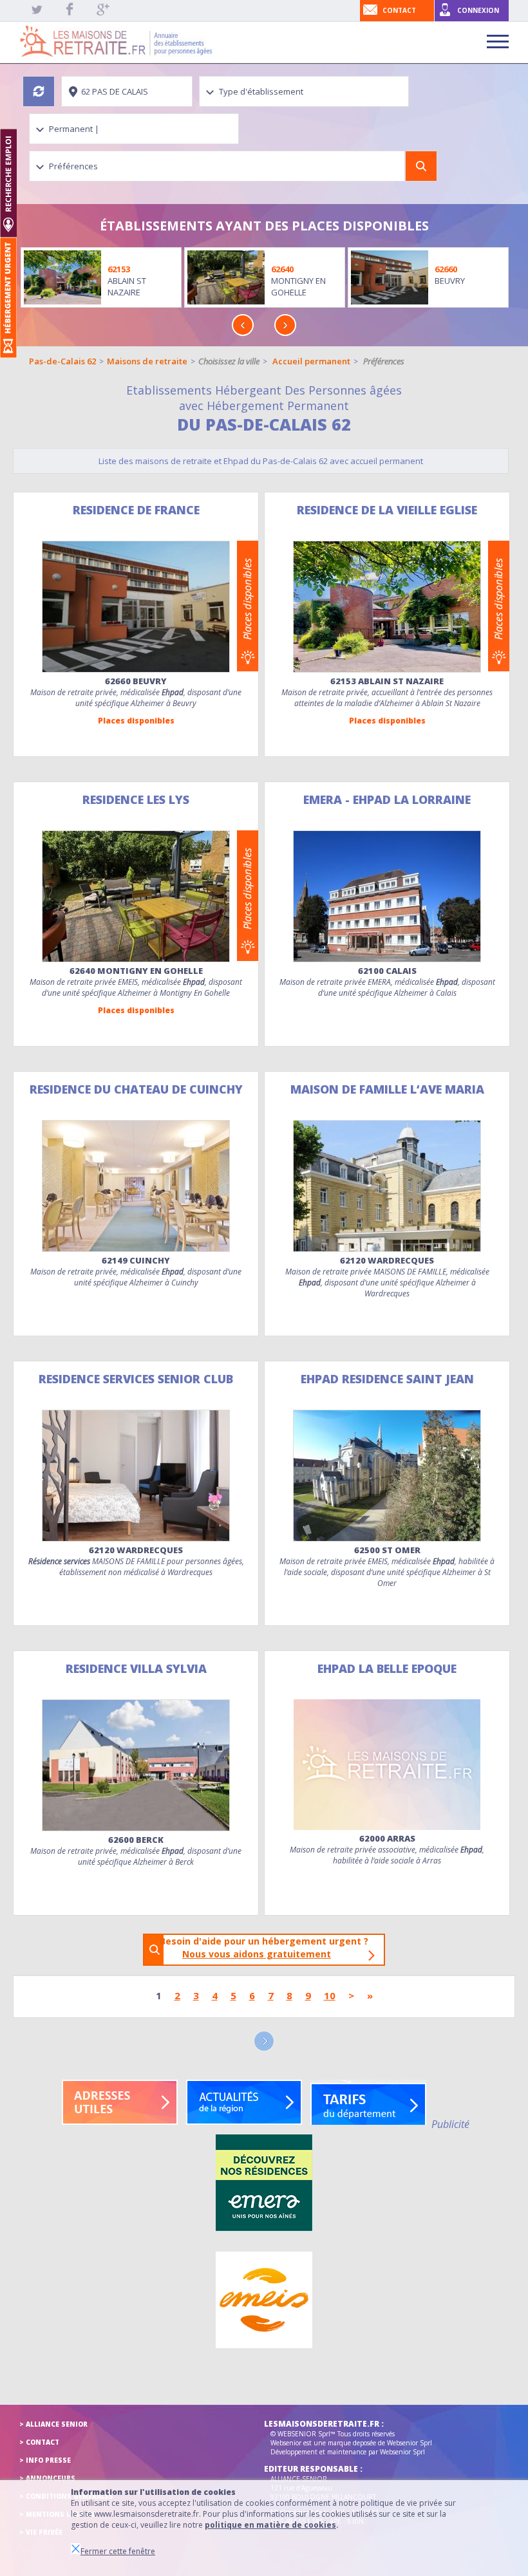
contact (399, 10)
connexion (478, 10)
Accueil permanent (311, 361)
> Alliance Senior (53, 2424)
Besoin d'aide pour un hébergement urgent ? (268, 1947)
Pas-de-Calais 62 (62, 361)
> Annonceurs (47, 2478)
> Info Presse (45, 2460)
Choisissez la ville (229, 361)
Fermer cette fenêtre (118, 2551)
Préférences (384, 361)
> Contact (39, 2442)
